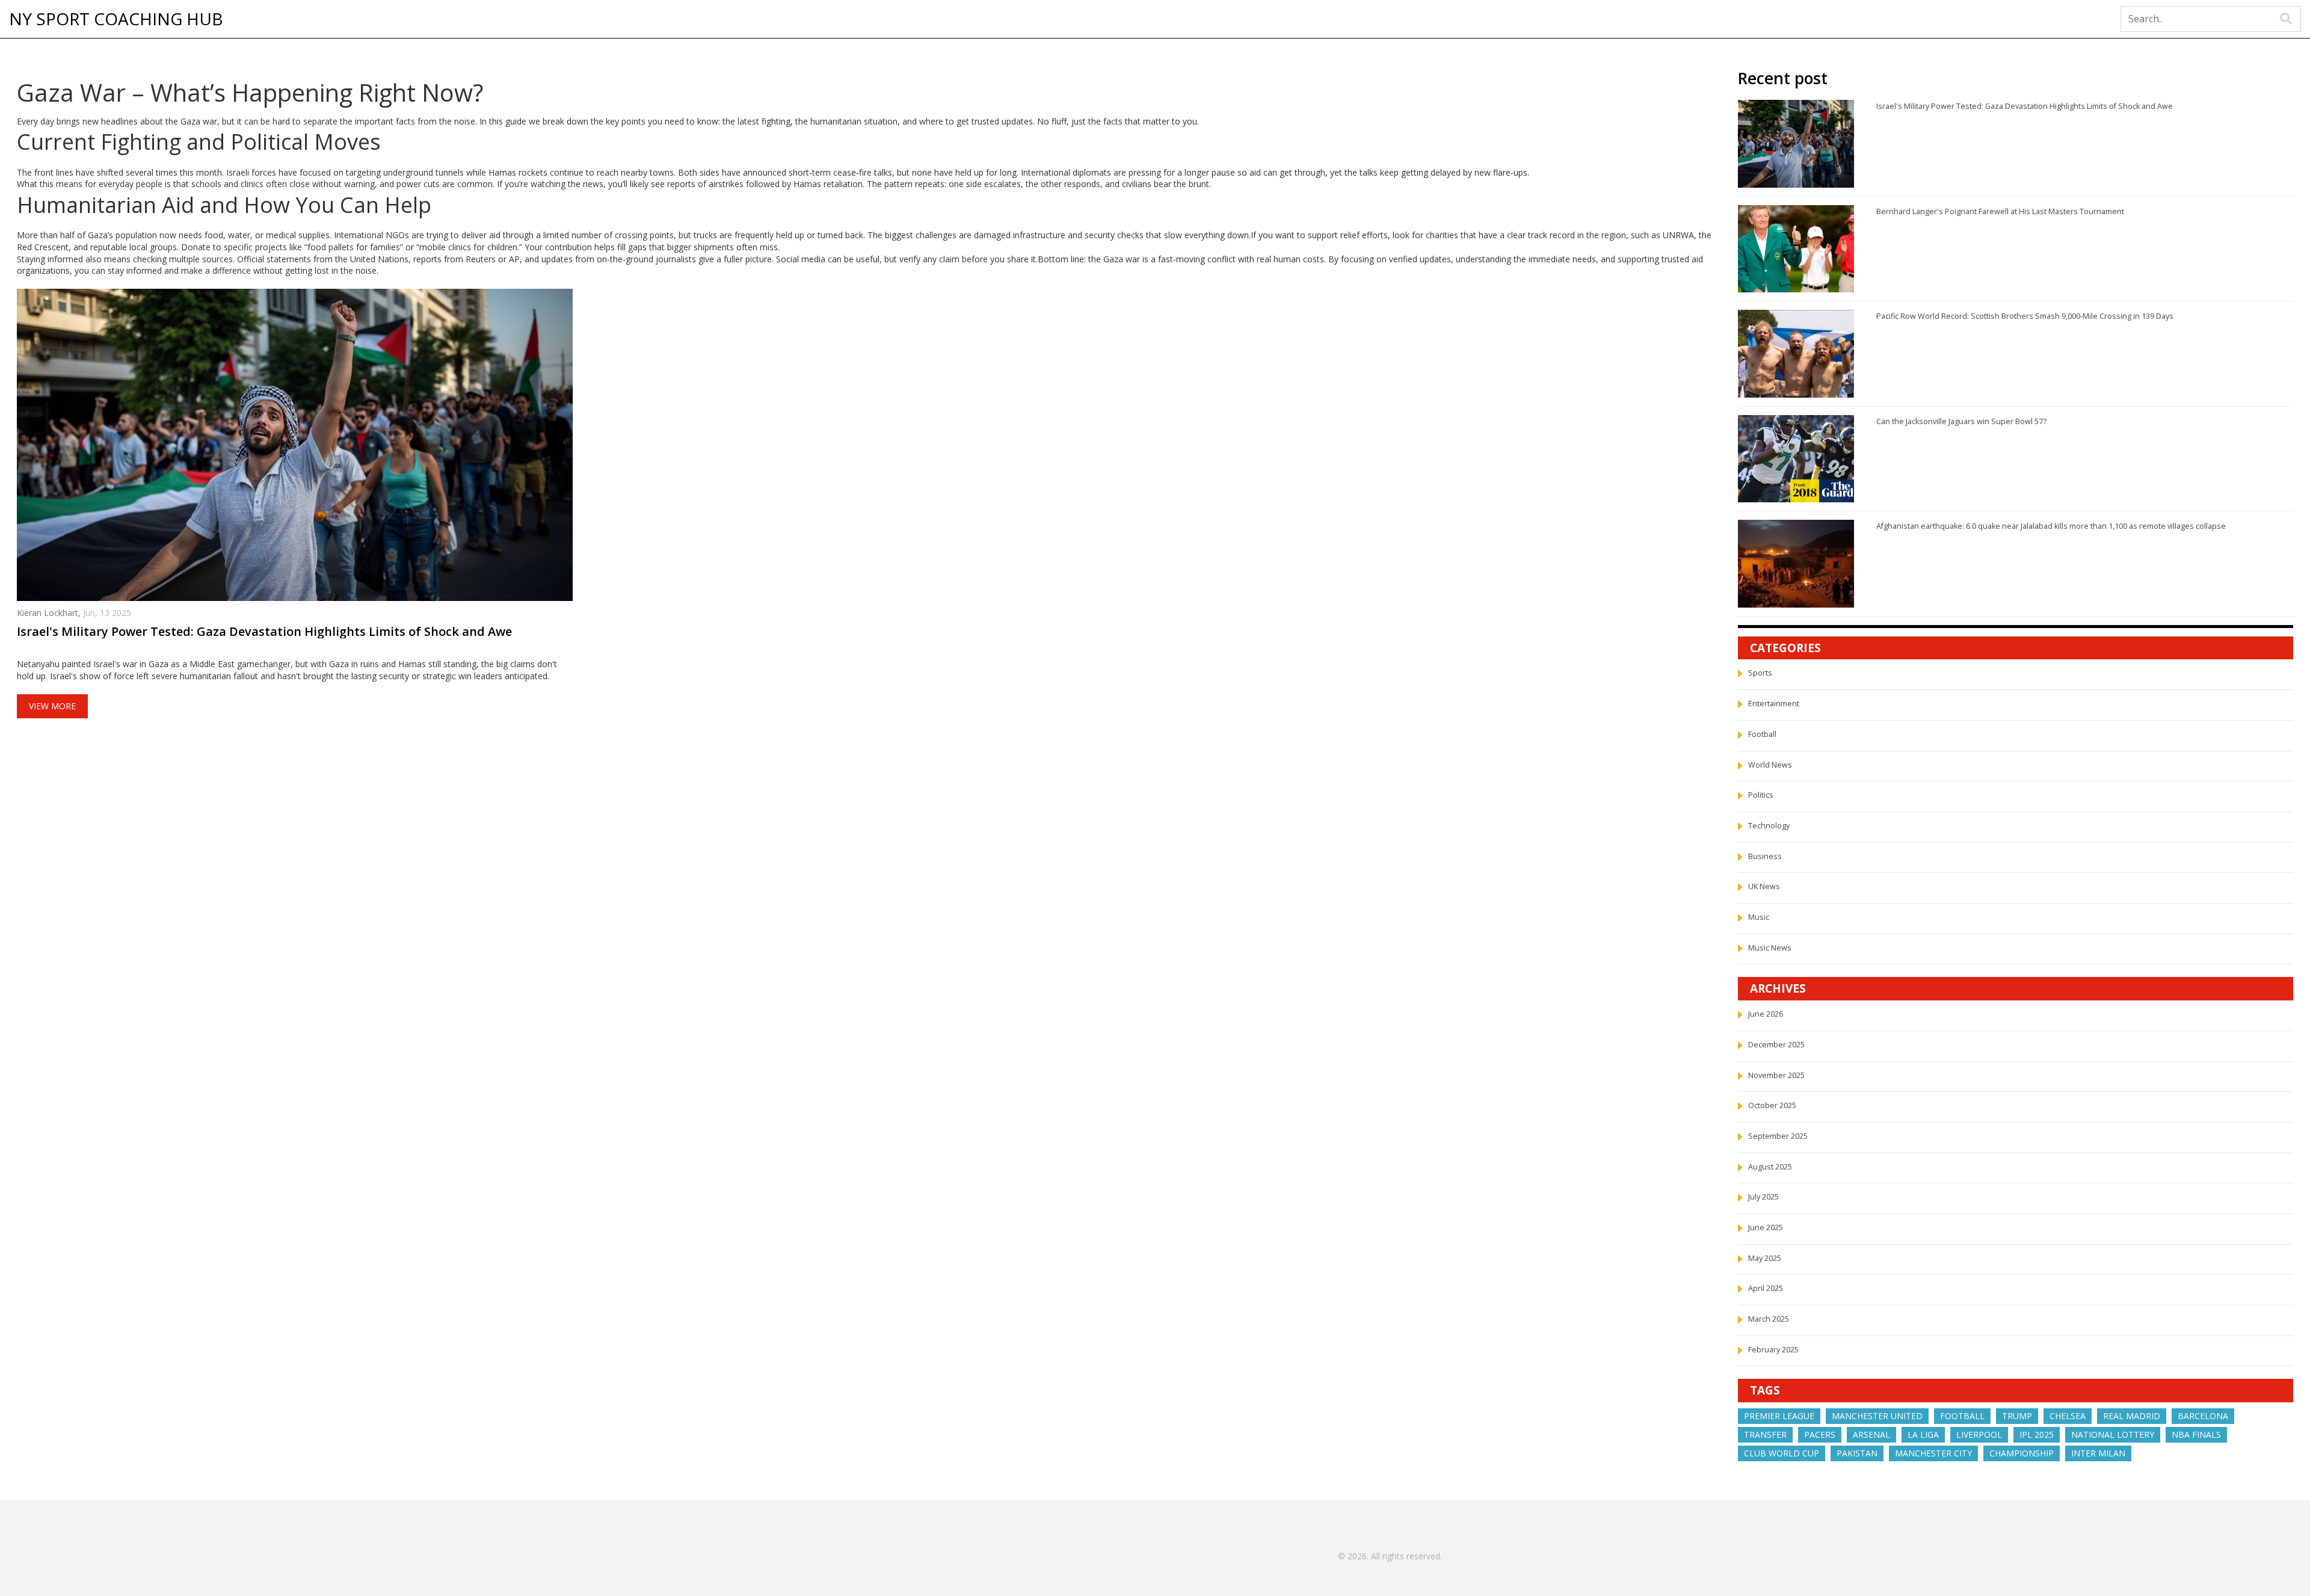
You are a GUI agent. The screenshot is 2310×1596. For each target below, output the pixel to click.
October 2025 (1772, 1105)
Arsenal (1871, 1434)
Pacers (1820, 1434)
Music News (1770, 948)
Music (1759, 917)
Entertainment (1774, 704)
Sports (1760, 673)
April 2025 (1766, 1288)
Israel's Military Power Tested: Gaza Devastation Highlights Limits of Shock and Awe (264, 632)
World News (1770, 765)
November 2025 (1776, 1075)
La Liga (1923, 1434)
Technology (1769, 826)
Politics (1761, 795)
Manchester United (1877, 1416)
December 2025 (1776, 1045)
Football (1762, 734)
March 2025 (1769, 1319)
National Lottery (2113, 1434)
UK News (1764, 886)
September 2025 (1778, 1136)
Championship (2022, 1453)
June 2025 (1766, 1228)
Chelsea (2068, 1416)
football (1962, 1416)
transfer (1765, 1434)
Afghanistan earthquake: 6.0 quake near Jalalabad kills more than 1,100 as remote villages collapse (2051, 526)
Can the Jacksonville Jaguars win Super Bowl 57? (1961, 421)
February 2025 (1773, 1350)
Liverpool (1979, 1434)
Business (1765, 856)
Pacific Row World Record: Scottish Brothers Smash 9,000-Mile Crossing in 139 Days (2025, 316)
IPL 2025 (2037, 1434)
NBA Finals (2196, 1434)
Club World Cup (1782, 1453)
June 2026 (1766, 1014)
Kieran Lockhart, (50, 613)
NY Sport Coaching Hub (116, 19)
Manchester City (1933, 1453)
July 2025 (1763, 1197)
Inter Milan (2098, 1453)
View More (52, 706)
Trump (2017, 1416)
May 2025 (1765, 1258)
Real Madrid (2132, 1416)
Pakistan (1857, 1453)
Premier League (1779, 1416)
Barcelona (2203, 1416)
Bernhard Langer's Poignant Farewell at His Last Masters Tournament (2000, 211)
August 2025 (1770, 1167)
